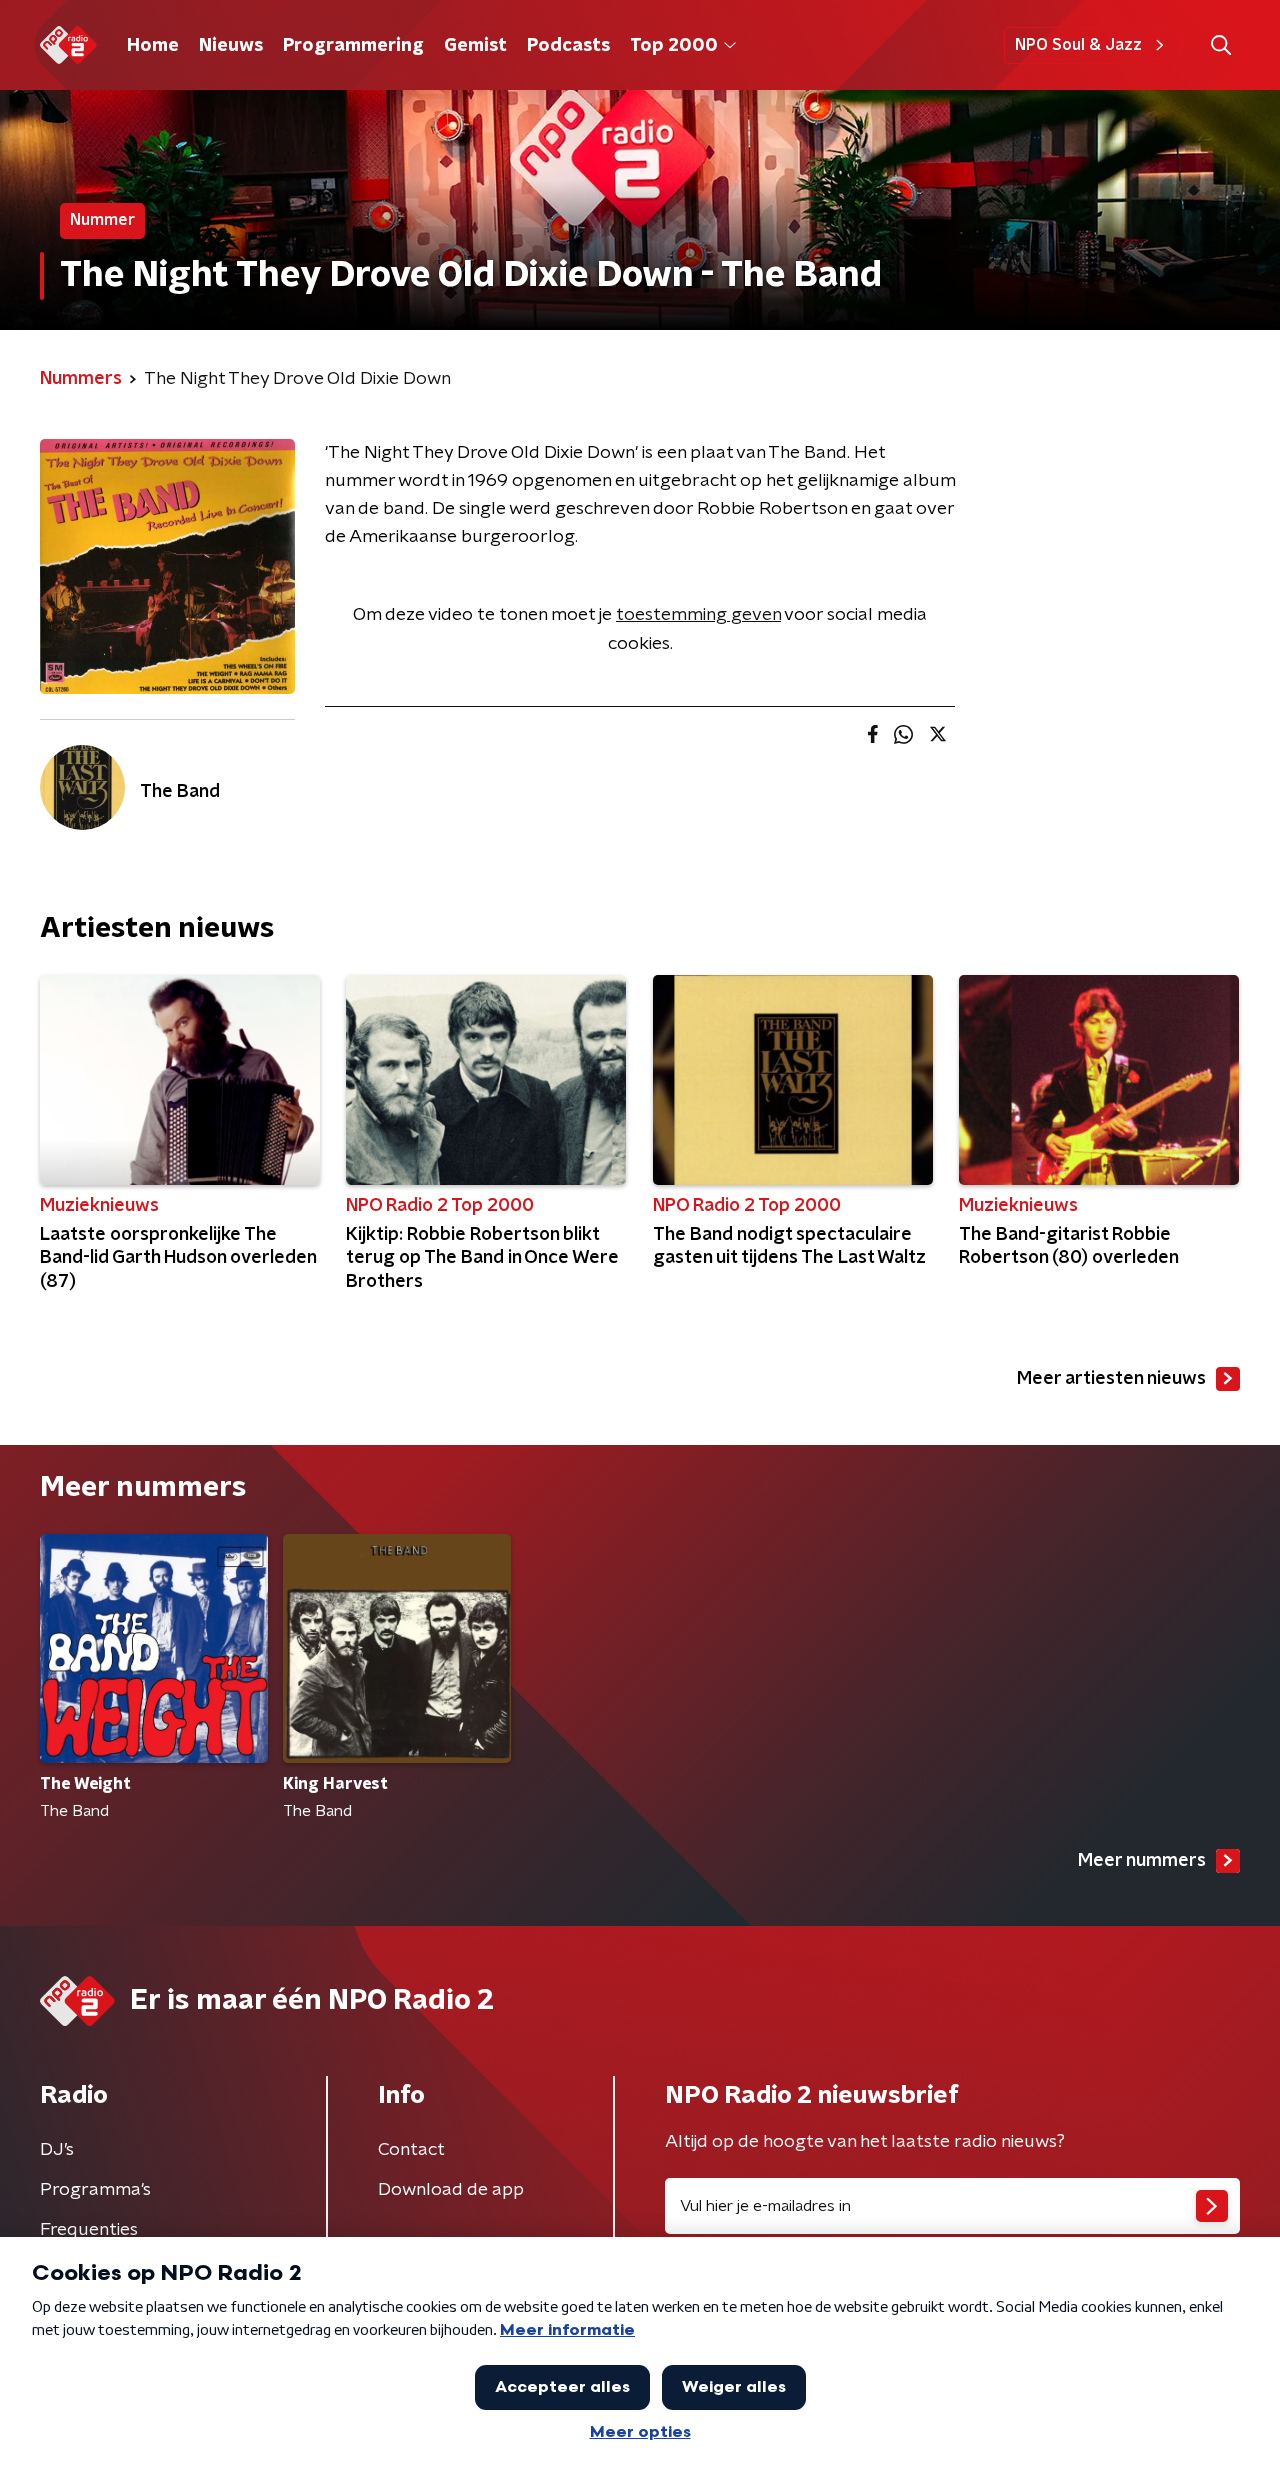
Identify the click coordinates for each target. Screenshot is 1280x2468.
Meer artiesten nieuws (1111, 1379)
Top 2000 (674, 46)
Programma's (95, 2190)
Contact (411, 2150)
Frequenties (89, 2230)
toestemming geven (698, 615)
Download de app (451, 2190)
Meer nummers (1142, 1861)
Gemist (475, 46)
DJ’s (57, 2150)
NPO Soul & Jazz (1078, 45)
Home (153, 46)
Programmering (353, 46)
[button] (1220, 45)
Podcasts (568, 46)
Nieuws (231, 46)
